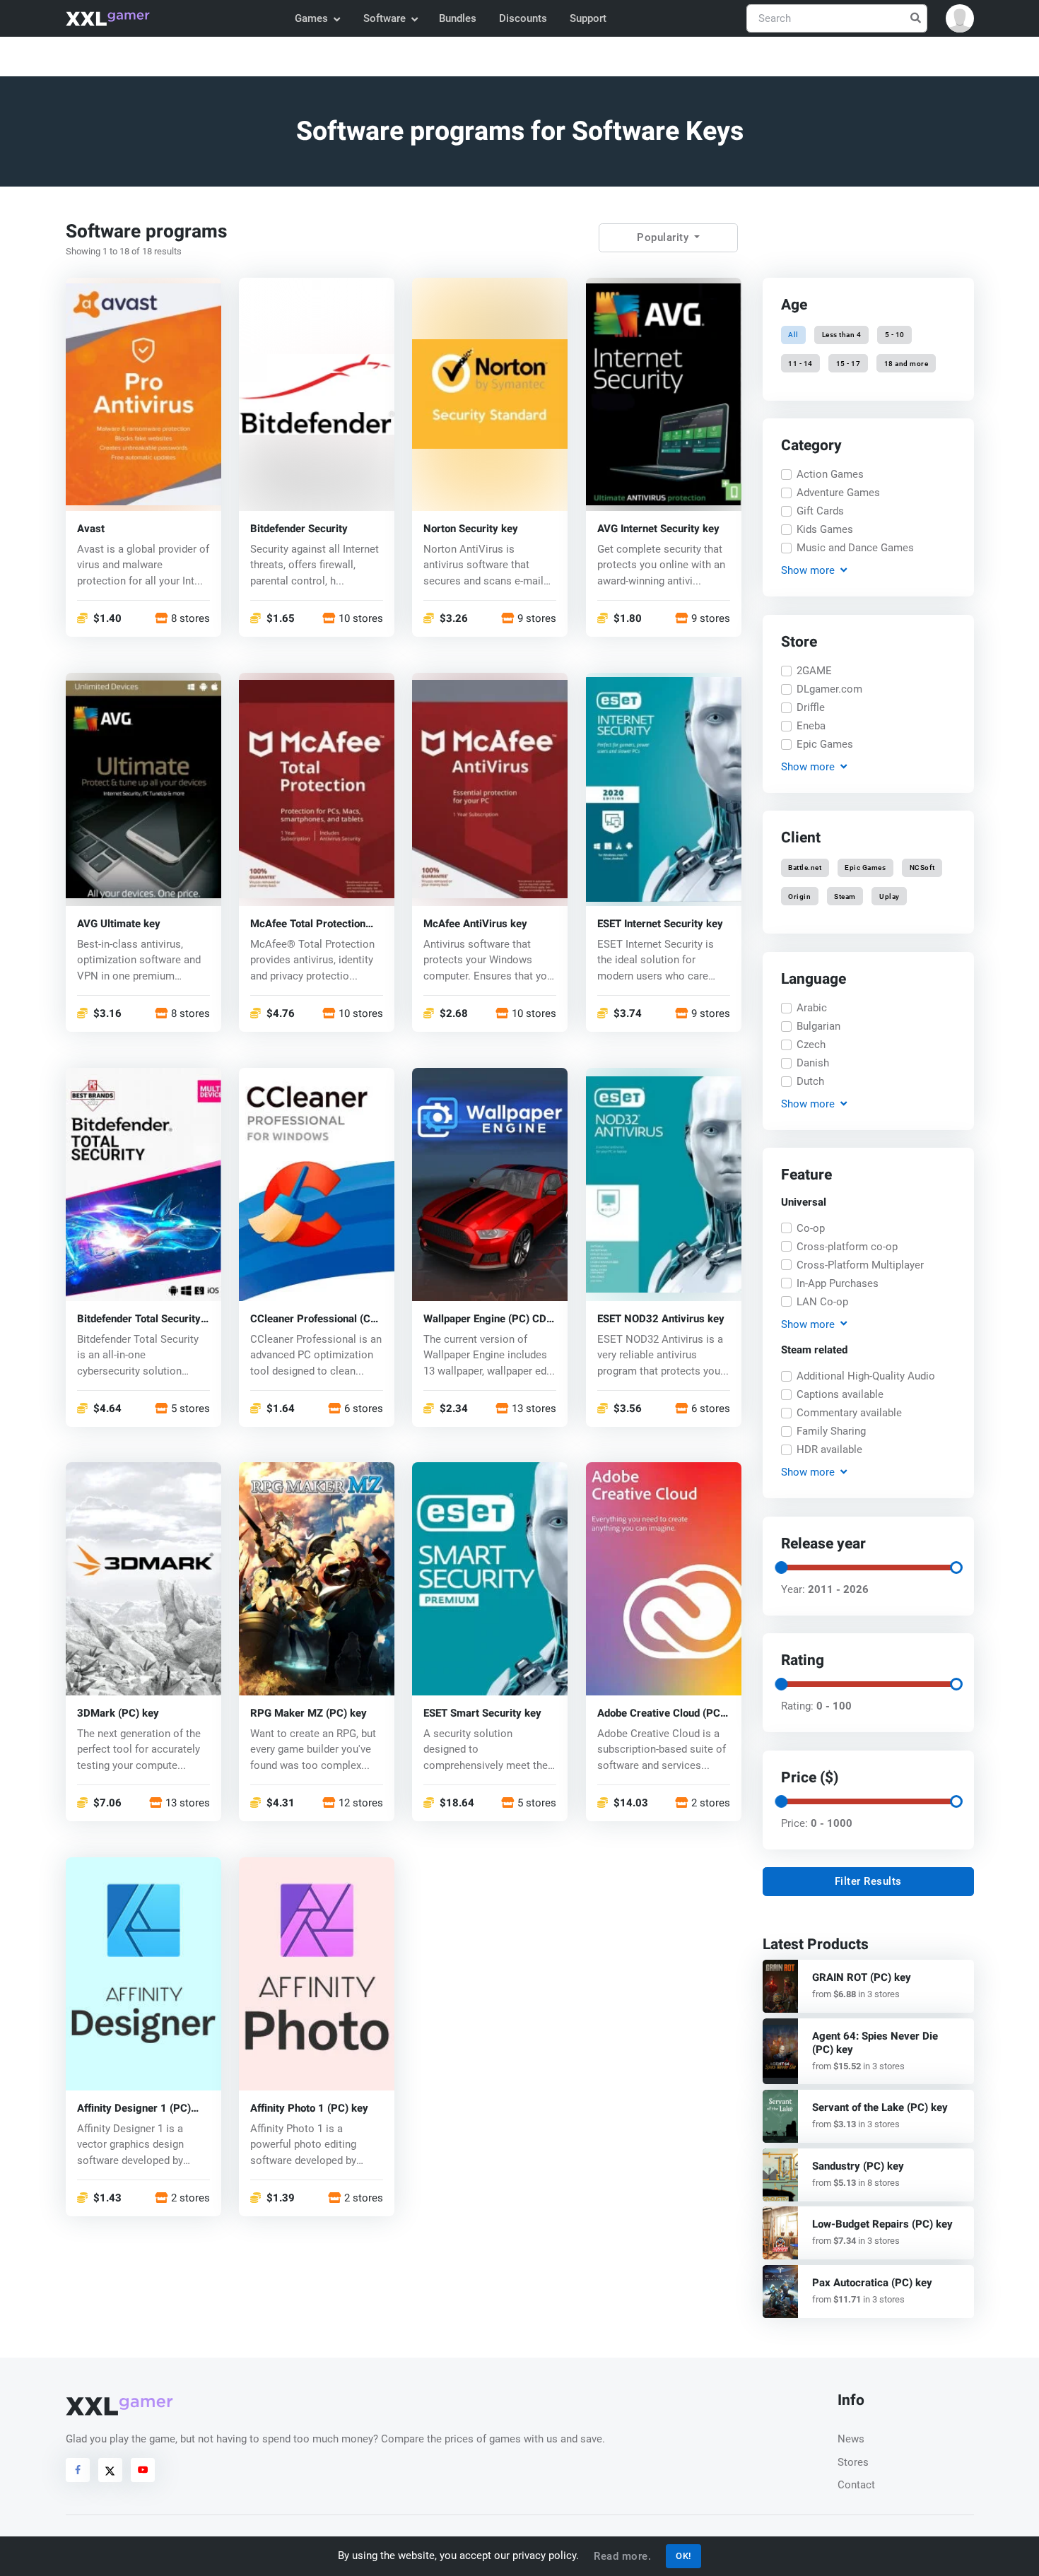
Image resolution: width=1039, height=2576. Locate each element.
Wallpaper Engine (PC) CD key (485, 1318)
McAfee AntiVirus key (475, 923)
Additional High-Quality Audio (866, 1376)
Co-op (811, 1228)
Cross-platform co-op (847, 1247)
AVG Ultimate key (119, 923)
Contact (856, 2485)
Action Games (830, 474)
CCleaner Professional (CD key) (314, 1318)
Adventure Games (838, 493)
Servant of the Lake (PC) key (880, 2107)
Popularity (664, 237)
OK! (683, 2556)
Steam (845, 896)
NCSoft (922, 868)
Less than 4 (842, 335)
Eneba (811, 726)
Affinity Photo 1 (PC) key (309, 2109)
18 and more (906, 363)
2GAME (814, 671)
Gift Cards (820, 511)
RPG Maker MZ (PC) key (309, 1713)
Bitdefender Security (299, 528)
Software (385, 18)
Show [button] (807, 570)
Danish (813, 1063)
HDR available (829, 1449)
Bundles (458, 18)
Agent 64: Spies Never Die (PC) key (875, 2043)
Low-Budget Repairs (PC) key (882, 2224)
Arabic (812, 1008)
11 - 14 (800, 363)
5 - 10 (894, 335)
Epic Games (825, 744)
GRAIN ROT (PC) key (862, 1977)
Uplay (890, 896)
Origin (799, 896)
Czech (811, 1045)
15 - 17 (849, 363)
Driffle (811, 707)
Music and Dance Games (855, 548)
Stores (853, 2462)
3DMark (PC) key (118, 1713)
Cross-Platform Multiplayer (860, 1265)
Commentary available (849, 1413)
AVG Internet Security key (658, 528)
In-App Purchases (838, 1283)
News (851, 2439)
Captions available (840, 1394)
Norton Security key (471, 528)
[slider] (780, 1568)
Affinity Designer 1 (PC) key (134, 2109)
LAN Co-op (822, 1302)
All (793, 335)
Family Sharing (831, 1431)
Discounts (523, 18)
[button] (960, 18)
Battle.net (805, 868)
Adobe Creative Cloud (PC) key (661, 1713)
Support (588, 18)
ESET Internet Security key (660, 923)
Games (311, 18)
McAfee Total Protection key (308, 923)
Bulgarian (818, 1026)
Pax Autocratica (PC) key (872, 2283)
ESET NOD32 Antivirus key (661, 1318)
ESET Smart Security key (482, 1713)
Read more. (622, 2556)
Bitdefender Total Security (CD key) (139, 1318)
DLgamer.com (829, 689)
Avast (91, 528)
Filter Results (868, 1881)
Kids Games (825, 529)
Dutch (810, 1081)
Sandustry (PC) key (858, 2166)
